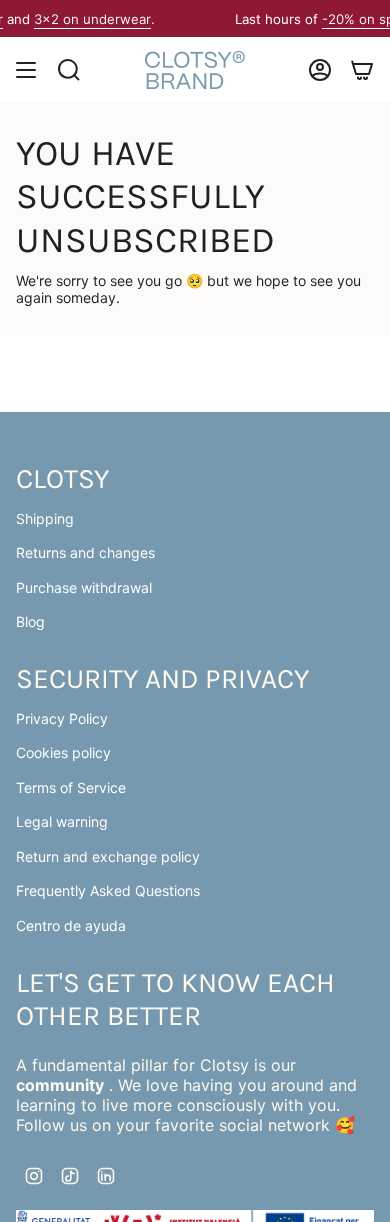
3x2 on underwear (85, 19)
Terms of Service (71, 787)
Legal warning (62, 821)
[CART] (362, 70)
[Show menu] (26, 70)
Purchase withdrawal (84, 587)
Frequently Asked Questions (108, 890)
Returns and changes (85, 552)
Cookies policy (63, 752)
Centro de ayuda (71, 925)
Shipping (45, 518)
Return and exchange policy (108, 856)
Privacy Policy (62, 718)
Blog (30, 621)
